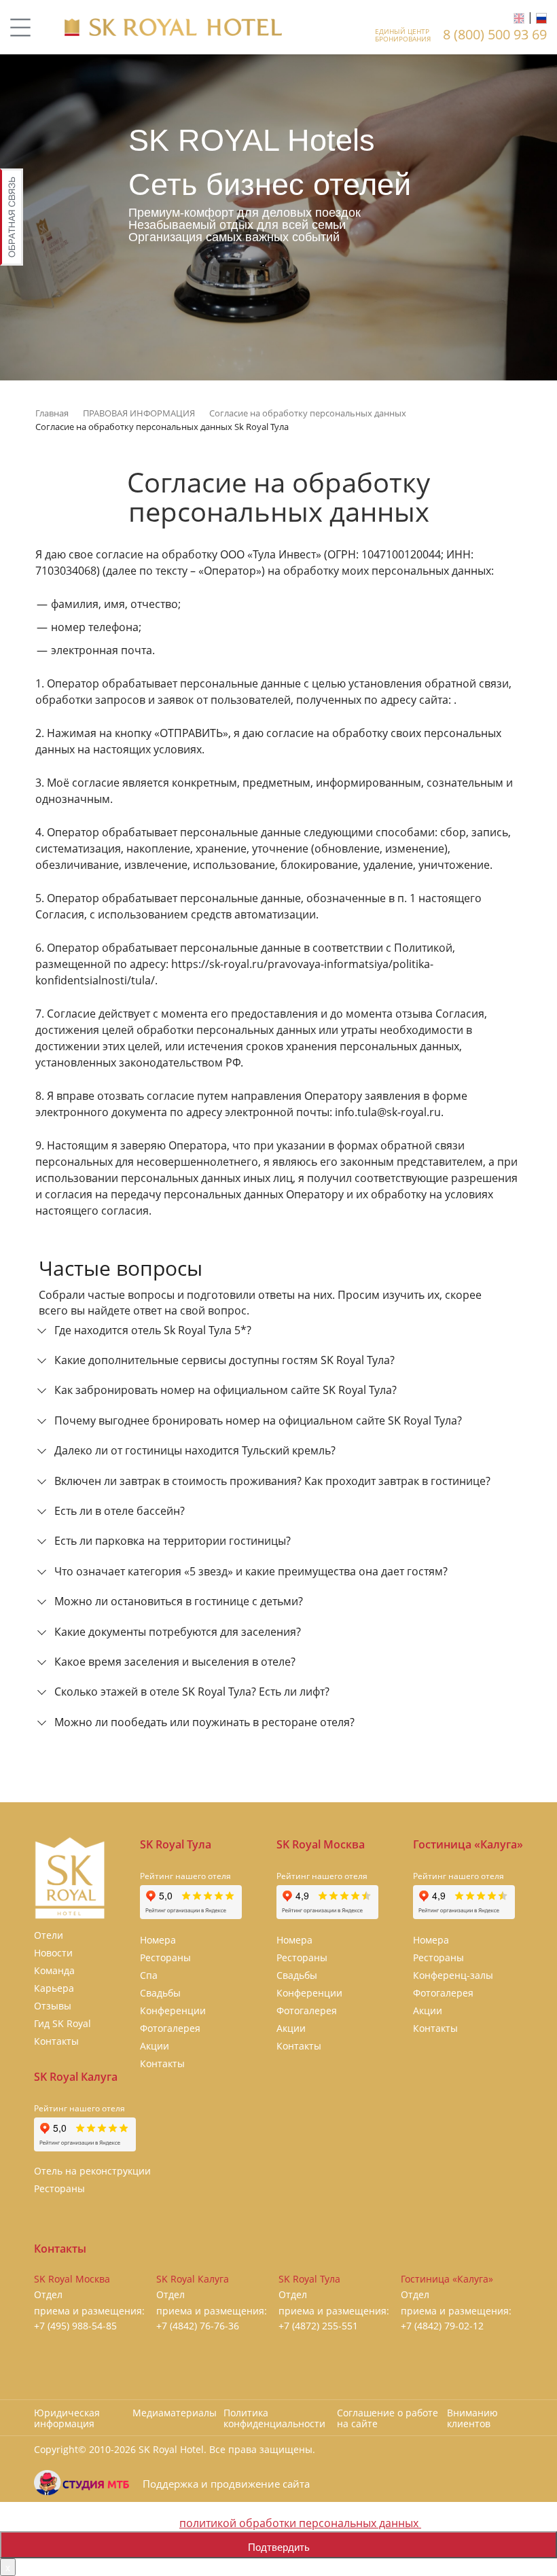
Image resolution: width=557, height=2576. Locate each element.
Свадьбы (160, 1993)
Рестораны (165, 1957)
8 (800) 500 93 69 (495, 34)
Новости (53, 1953)
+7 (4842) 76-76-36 (198, 2326)
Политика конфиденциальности (274, 2418)
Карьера (54, 1988)
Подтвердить (279, 2546)
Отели (49, 1935)
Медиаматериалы (175, 2413)
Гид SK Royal (62, 2023)
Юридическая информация (67, 2418)
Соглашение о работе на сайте (388, 2418)
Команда (54, 1970)
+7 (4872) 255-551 (318, 2326)
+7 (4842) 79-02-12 (442, 2326)
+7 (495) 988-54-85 (75, 2326)
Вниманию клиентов (472, 2418)
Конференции (173, 2010)
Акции (155, 2046)
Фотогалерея (170, 2028)
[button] (278, 1334)
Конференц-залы (453, 1975)
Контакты (56, 2041)
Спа (149, 1975)
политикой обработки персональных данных (300, 2523)
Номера (158, 1940)
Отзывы (53, 2006)
